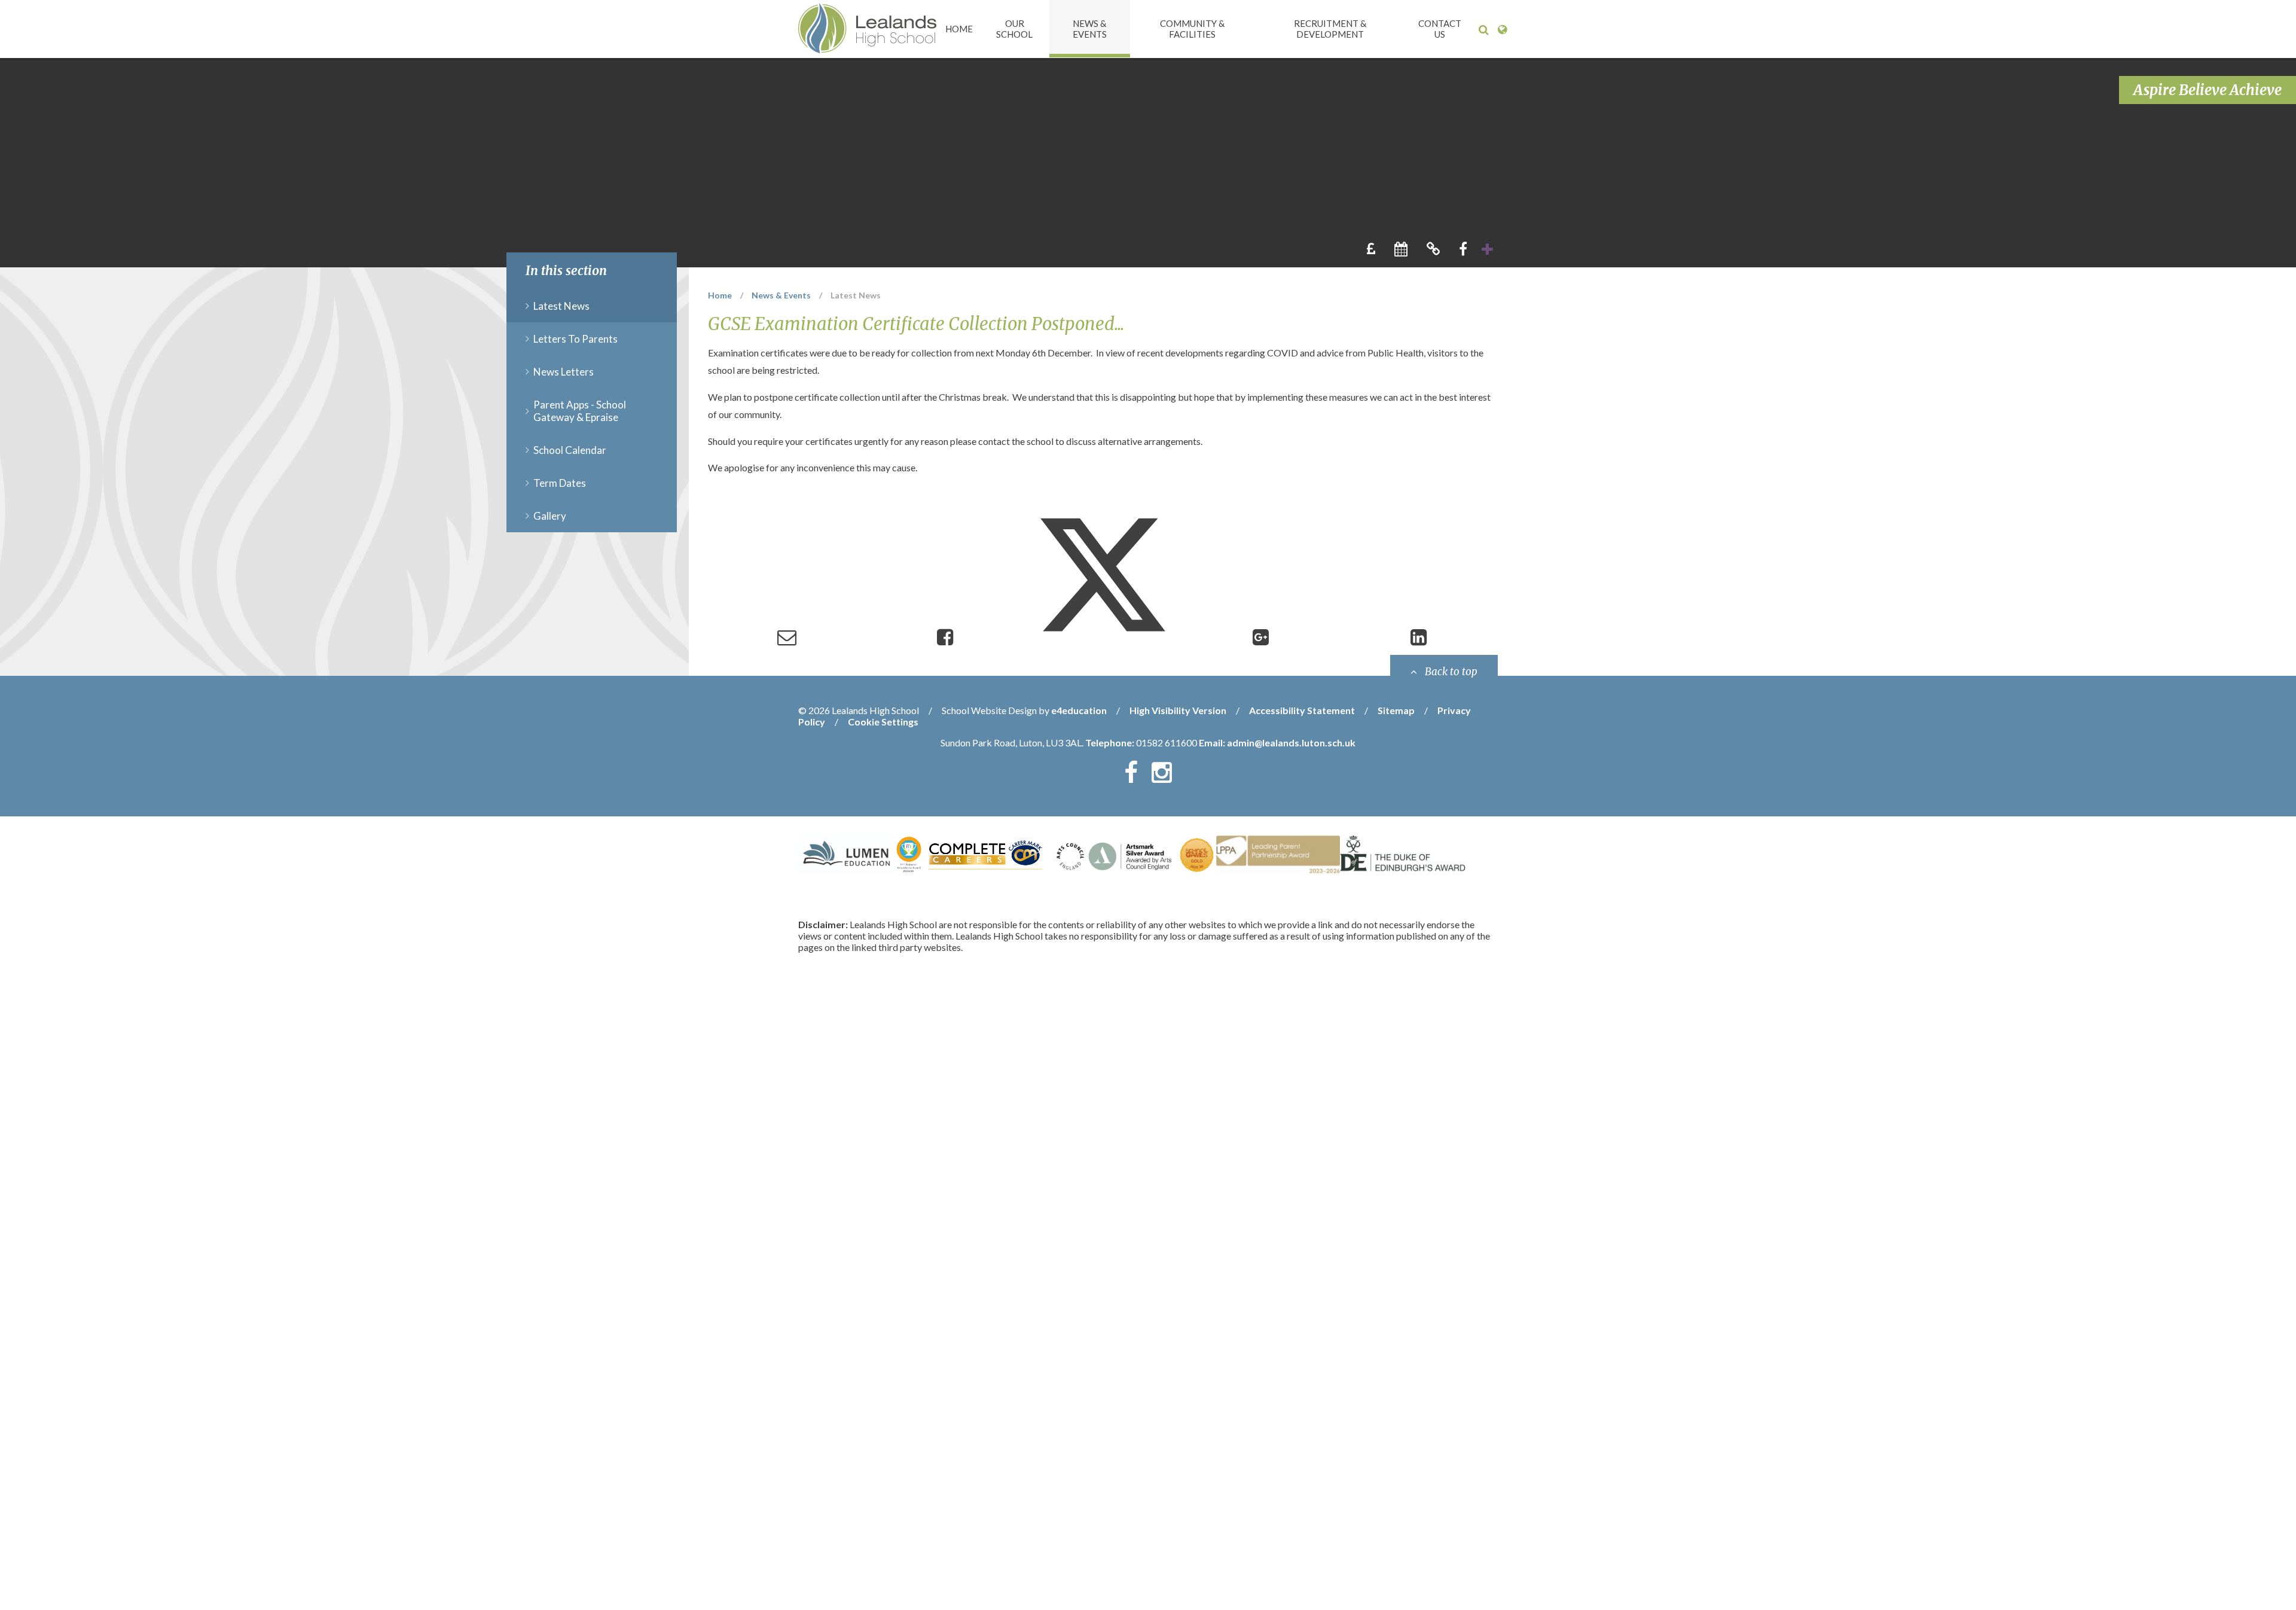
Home (720, 295)
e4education (1079, 710)
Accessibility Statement (1302, 710)
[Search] (1484, 30)
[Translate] (1502, 30)
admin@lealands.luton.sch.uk (1291, 743)
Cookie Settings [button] (883, 722)
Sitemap (1396, 710)
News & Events (781, 295)
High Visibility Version (1178, 710)
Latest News (856, 295)
